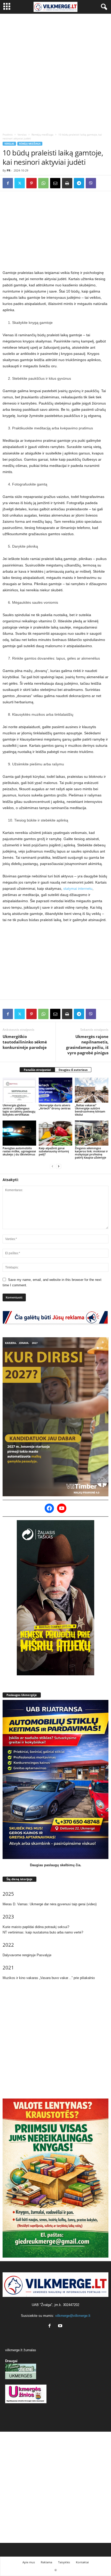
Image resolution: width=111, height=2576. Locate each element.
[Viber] (91, 183)
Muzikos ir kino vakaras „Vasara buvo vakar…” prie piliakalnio (49, 1978)
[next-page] (59, 1166)
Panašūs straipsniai (37, 1070)
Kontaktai (82, 2562)
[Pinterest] (31, 183)
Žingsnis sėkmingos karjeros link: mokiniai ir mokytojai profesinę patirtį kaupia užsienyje (91, 1153)
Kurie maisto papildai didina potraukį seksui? (36, 1927)
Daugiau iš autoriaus (73, 1070)
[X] (20, 183)
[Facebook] (8, 183)
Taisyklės (64, 2562)
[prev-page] (52, 1166)
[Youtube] (61, 2326)
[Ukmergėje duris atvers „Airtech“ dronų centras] (55, 1090)
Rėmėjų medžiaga (42, 135)
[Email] (55, 183)
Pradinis (8, 135)
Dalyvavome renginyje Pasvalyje (27, 1955)
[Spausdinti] (67, 183)
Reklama (46, 2562)
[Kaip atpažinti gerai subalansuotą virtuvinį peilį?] (55, 1133)
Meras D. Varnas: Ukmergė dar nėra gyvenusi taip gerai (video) (50, 1904)
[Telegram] (79, 183)
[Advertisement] (55, 72)
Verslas (22, 135)
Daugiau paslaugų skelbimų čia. (56, 1865)
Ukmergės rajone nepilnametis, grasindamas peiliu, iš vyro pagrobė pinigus (87, 1045)
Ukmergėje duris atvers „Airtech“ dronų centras (55, 1107)
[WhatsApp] (43, 183)
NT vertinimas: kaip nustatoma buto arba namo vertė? (43, 1932)
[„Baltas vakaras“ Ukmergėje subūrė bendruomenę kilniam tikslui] (92, 1090)
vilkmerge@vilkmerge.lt (73, 2316)
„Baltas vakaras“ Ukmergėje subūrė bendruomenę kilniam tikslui (90, 1110)
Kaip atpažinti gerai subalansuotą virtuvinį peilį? (54, 1151)
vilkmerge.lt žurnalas (21, 2350)
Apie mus (29, 2562)
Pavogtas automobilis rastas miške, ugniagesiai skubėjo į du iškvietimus (19, 1151)
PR (9, 170)
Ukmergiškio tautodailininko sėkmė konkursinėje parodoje (25, 1042)
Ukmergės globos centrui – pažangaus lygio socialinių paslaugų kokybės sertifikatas (19, 1110)
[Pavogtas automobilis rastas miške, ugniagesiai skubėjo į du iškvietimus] (19, 1133)
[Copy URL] (103, 183)
